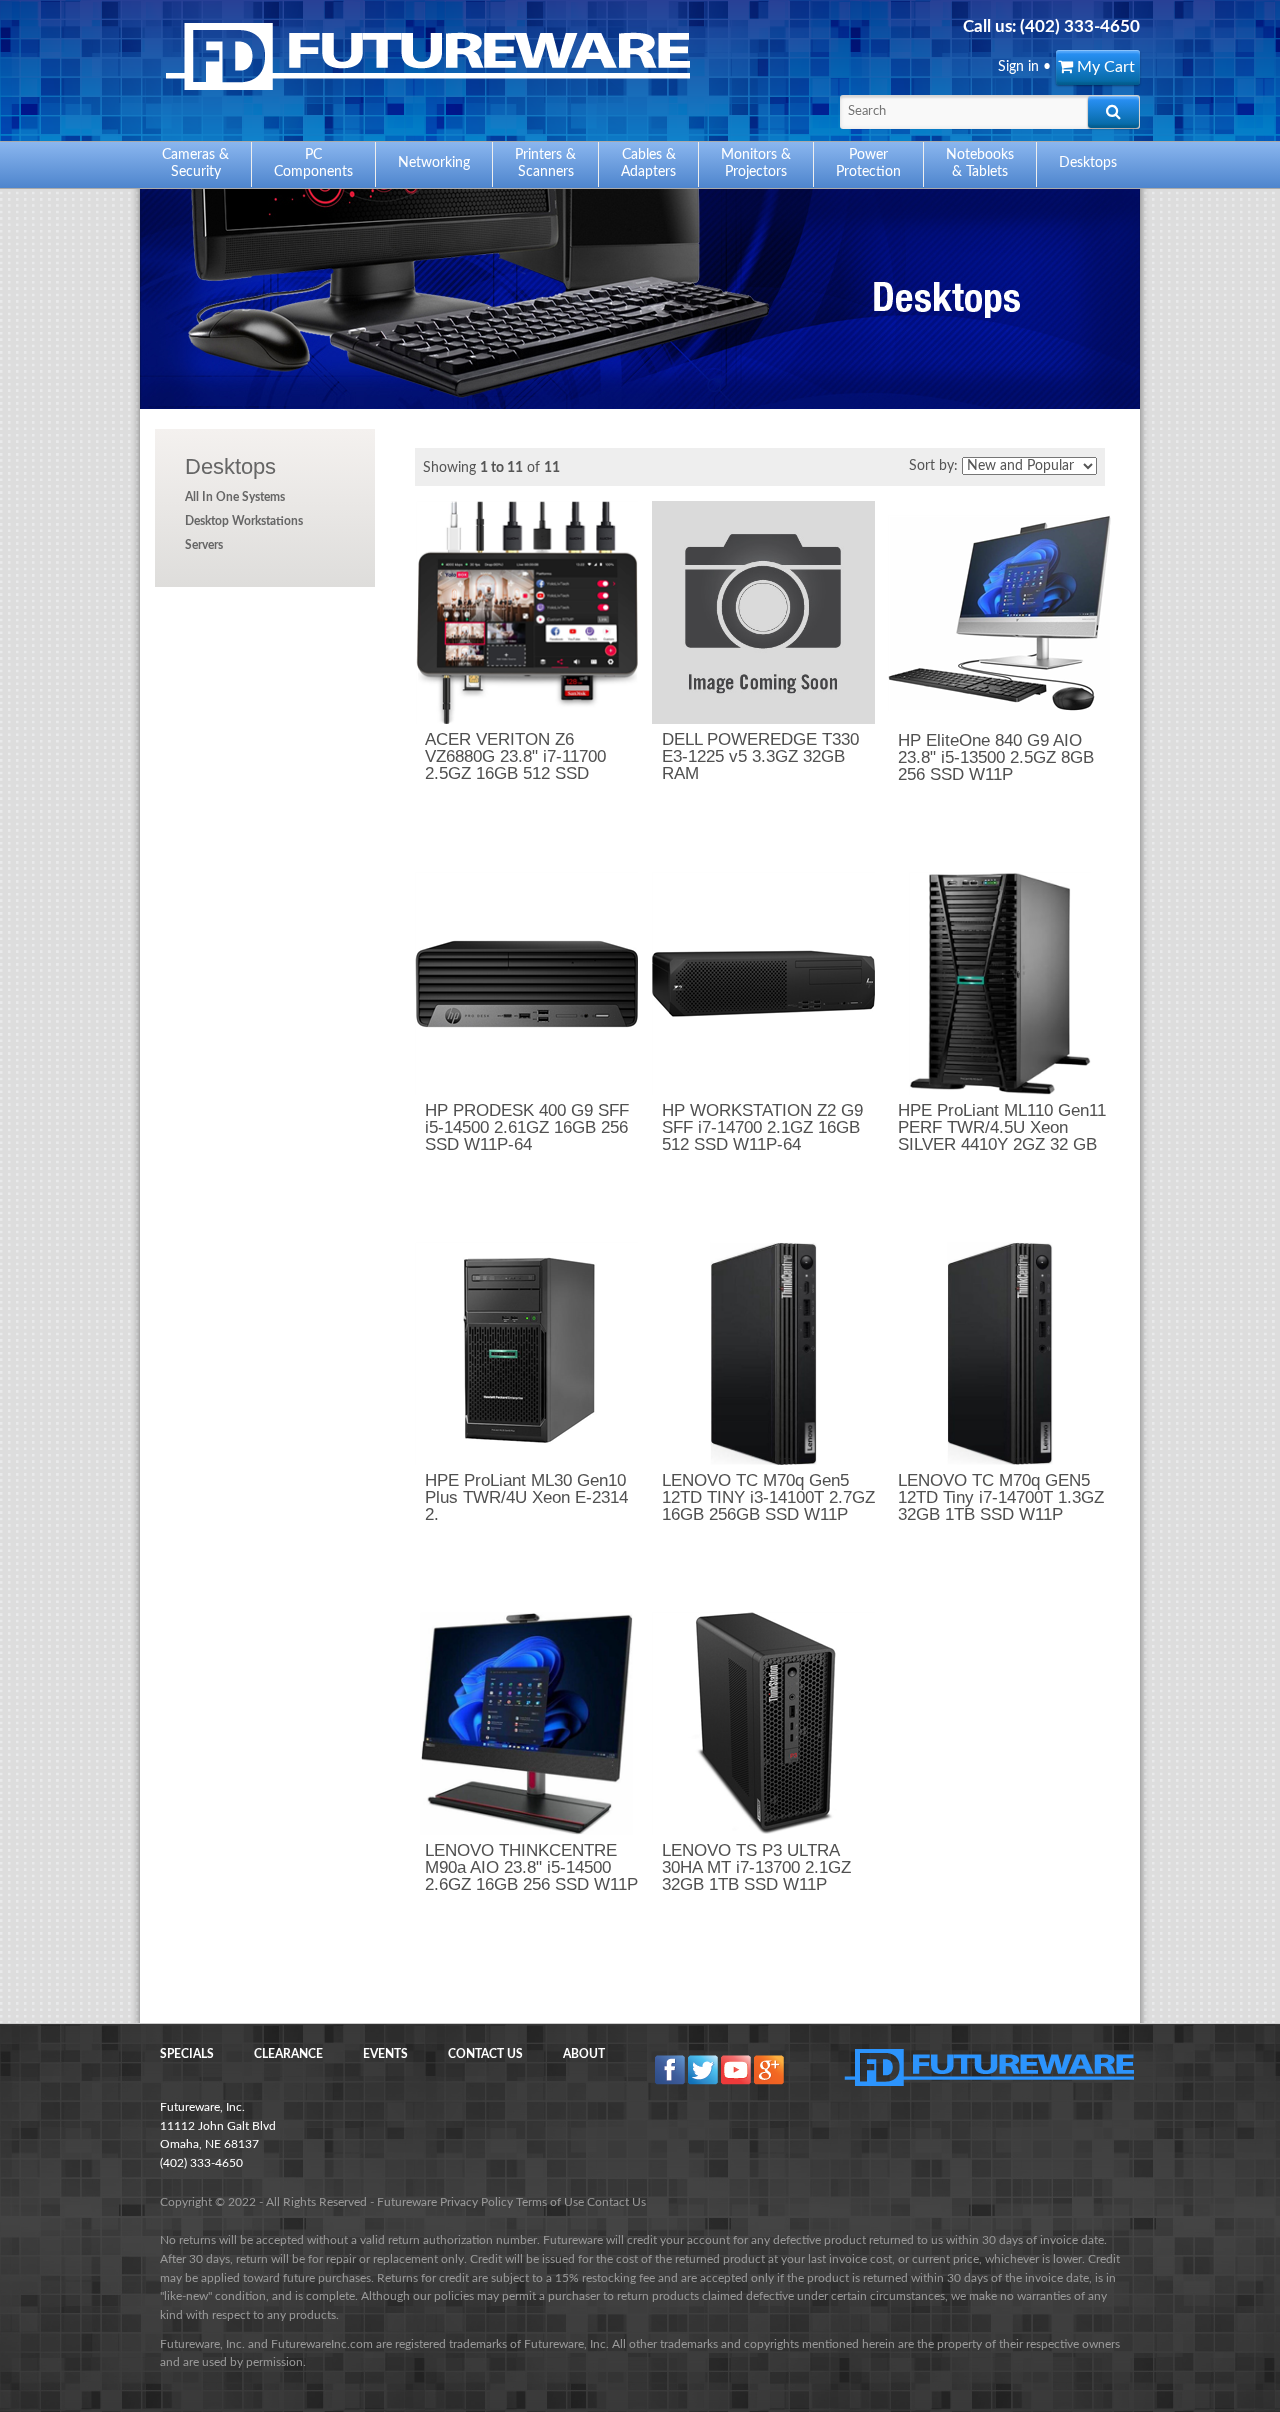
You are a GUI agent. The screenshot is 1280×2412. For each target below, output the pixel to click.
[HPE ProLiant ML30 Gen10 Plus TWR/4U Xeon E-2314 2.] (526, 1353)
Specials (187, 2054)
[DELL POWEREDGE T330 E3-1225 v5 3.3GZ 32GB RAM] (763, 612)
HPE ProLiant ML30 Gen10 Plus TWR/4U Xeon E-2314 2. (526, 1497)
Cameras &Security (195, 163)
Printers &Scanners (545, 163)
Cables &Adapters (648, 163)
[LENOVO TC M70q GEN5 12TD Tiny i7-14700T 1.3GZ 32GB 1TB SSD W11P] (999, 1353)
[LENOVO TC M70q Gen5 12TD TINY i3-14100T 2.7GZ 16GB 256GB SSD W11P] (763, 1353)
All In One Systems (235, 497)
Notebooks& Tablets (980, 163)
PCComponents (313, 163)
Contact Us (485, 2054)
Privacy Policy (476, 2202)
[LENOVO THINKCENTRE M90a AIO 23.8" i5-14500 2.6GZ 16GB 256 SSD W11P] (526, 1723)
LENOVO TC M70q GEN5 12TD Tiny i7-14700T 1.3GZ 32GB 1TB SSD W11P (1001, 1497)
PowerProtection (868, 163)
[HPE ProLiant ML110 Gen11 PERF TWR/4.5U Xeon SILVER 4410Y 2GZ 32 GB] (999, 983)
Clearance (288, 2054)
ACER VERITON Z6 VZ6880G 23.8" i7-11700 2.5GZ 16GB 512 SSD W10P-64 (515, 765)
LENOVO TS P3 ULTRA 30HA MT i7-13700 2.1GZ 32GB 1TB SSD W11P (756, 1867)
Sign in (1018, 67)
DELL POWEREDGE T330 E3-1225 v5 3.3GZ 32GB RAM (760, 756)
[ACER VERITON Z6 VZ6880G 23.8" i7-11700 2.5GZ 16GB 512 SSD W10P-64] (526, 612)
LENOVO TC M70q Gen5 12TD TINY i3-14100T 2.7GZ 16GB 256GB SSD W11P (768, 1497)
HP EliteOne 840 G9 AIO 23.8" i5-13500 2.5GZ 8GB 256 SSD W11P (996, 757)
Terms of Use (550, 2202)
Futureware (407, 2202)
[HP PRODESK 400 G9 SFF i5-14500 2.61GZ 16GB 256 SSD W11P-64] (526, 983)
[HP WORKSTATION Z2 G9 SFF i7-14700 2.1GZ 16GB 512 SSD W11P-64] (763, 983)
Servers (204, 545)
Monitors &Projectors (756, 163)
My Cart (1104, 67)
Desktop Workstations (244, 521)
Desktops (230, 466)
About (584, 2054)
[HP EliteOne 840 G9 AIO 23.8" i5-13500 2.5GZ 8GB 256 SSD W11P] (999, 613)
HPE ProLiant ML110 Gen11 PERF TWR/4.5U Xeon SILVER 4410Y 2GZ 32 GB (1002, 1127)
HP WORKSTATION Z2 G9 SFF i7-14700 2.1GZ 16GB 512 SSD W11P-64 (762, 1127)
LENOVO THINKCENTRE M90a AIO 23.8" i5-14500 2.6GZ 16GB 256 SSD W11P (531, 1867)
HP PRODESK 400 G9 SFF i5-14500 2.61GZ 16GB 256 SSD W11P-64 (527, 1127)
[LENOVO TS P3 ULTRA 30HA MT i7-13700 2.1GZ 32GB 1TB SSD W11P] (763, 1723)
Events (385, 2054)
